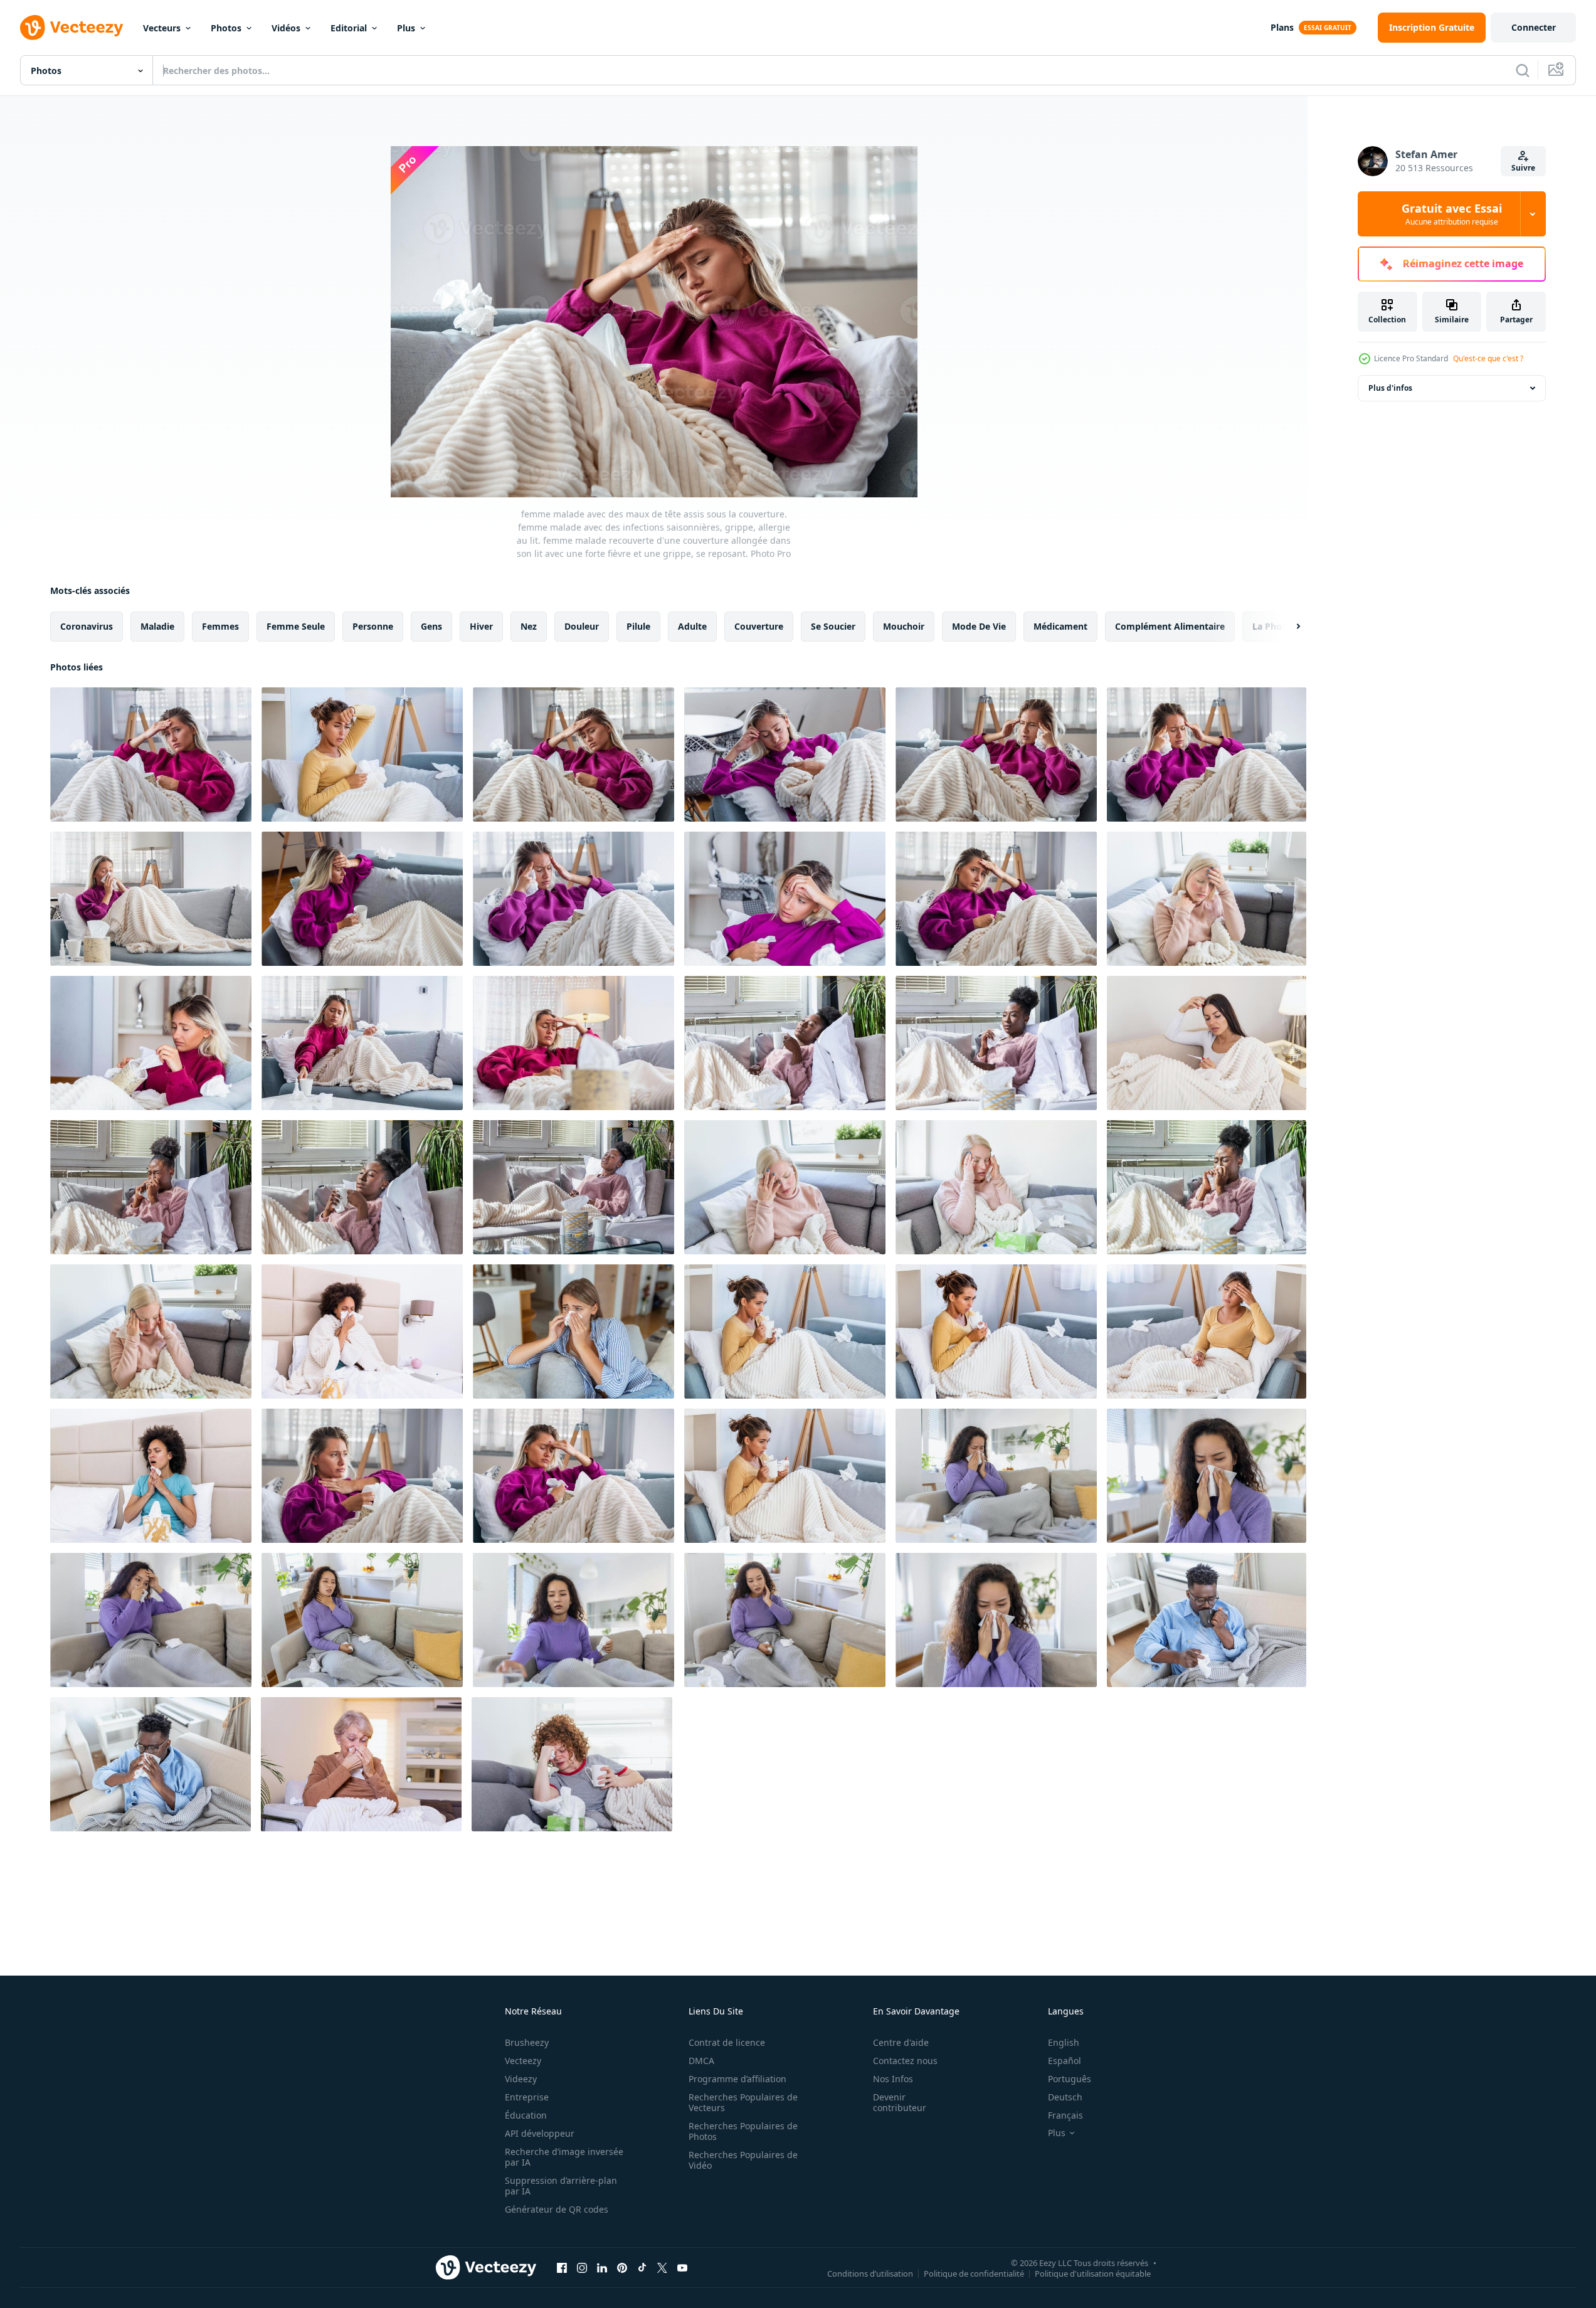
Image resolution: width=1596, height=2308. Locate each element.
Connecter (1534, 27)
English (1064, 2042)
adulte (692, 626)
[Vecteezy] (71, 28)
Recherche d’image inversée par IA (564, 2157)
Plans (1282, 27)
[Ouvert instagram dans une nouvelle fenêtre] (582, 2267)
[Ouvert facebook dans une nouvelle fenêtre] (562, 2267)
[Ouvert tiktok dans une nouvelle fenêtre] (642, 2267)
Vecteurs (162, 28)
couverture (759, 626)
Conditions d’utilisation (870, 2273)
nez (529, 626)
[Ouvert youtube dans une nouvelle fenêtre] (682, 2267)
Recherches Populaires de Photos (743, 2131)
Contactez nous (905, 2061)
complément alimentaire (1170, 626)
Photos (226, 28)
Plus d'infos (1390, 388)
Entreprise (527, 2097)
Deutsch (1065, 2097)
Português (1070, 2079)
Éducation (526, 2115)
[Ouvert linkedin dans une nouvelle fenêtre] (602, 2267)
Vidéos (286, 28)
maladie (157, 626)
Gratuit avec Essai (1452, 214)
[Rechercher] (1523, 70)
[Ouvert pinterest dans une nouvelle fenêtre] (622, 2267)
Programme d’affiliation (737, 2079)
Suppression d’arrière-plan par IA (561, 2186)
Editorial (349, 28)
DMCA (701, 2061)
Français (1065, 2115)
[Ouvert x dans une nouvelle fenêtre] (662, 2267)
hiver (481, 626)
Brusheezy (527, 2042)
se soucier (833, 626)
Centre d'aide (901, 2042)
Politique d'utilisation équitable (1093, 2273)
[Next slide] (1287, 627)
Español (1065, 2061)
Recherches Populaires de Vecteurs (743, 2102)
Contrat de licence (727, 2042)
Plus (406, 28)
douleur (582, 626)
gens (431, 626)
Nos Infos (893, 2079)
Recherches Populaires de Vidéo (743, 2160)
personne (373, 626)
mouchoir (904, 626)
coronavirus (87, 626)
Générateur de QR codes (557, 2209)
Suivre (1523, 168)
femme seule (296, 626)
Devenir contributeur (900, 2102)
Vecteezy (523, 2061)
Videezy (521, 2079)
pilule (638, 626)
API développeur (540, 2133)
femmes (220, 626)
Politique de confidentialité (974, 2273)
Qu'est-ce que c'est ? (1488, 358)
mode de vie (979, 626)
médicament (1060, 626)
